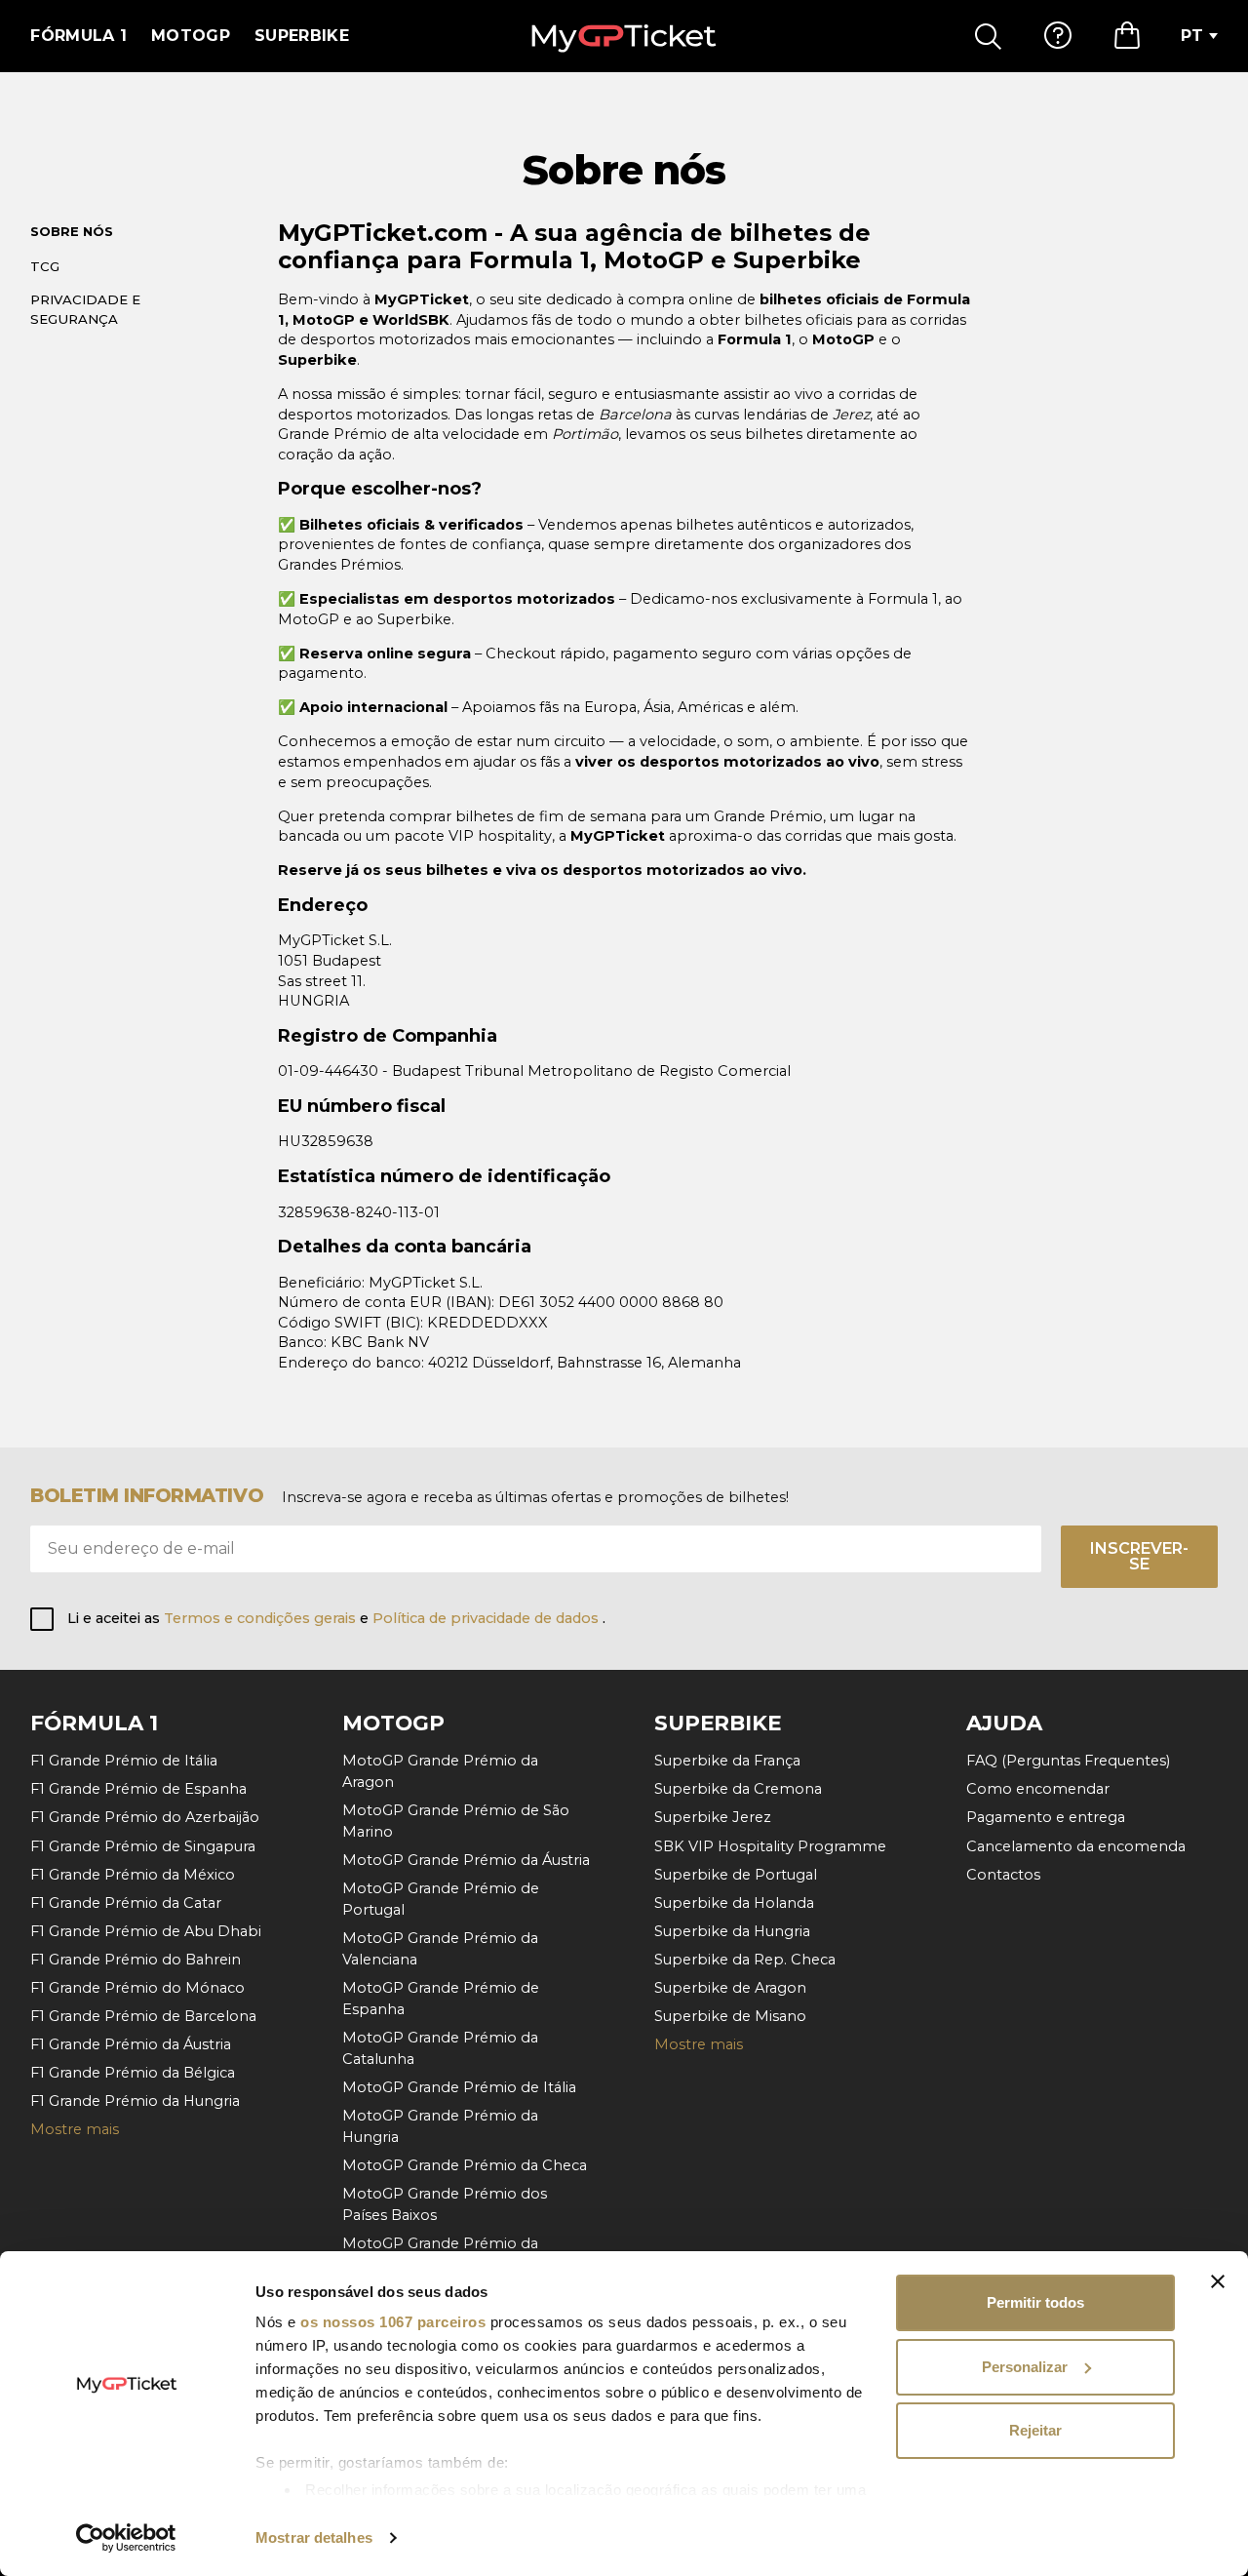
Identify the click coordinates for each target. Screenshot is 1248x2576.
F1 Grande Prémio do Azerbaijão (145, 1817)
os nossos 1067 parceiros (393, 2322)
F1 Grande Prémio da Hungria (135, 2101)
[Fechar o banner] (1218, 2281)
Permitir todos (1035, 2302)
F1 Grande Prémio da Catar (126, 1903)
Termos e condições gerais (262, 1618)
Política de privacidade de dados (487, 1618)
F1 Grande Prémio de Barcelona (143, 2016)
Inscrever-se (1139, 1556)
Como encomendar (1038, 1789)
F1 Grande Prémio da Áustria (131, 2044)
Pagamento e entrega (1046, 1817)
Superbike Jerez (713, 1817)
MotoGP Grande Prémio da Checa (465, 2165)
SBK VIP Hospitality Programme (770, 1846)
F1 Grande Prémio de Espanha (138, 1789)
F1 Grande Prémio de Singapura (143, 1846)
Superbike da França (727, 1761)
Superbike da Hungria (732, 1931)
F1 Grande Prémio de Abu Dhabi (146, 1931)
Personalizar (1025, 2367)
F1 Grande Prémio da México (133, 1875)
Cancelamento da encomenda (1076, 1846)
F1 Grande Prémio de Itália (124, 1761)
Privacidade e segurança (85, 309)
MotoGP (191, 36)
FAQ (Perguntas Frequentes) (1068, 1761)
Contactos (1003, 1875)
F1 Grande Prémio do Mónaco (137, 1988)
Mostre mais (75, 2129)
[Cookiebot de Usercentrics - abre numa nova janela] (126, 2538)
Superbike (302, 36)
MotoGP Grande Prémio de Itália (459, 2087)
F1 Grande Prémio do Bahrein (136, 1960)
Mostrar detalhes (314, 2537)
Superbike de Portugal (736, 1875)
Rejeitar (1035, 2430)
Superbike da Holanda (734, 1903)
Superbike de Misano (730, 2016)
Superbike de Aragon (730, 1988)
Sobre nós (72, 231)
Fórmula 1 (78, 36)
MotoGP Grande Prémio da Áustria (466, 1860)
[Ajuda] (1058, 36)
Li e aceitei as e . (336, 1618)
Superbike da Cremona (738, 1789)
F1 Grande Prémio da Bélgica (133, 2073)
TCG (45, 266)
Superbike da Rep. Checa (745, 1960)
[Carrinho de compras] (1127, 36)
